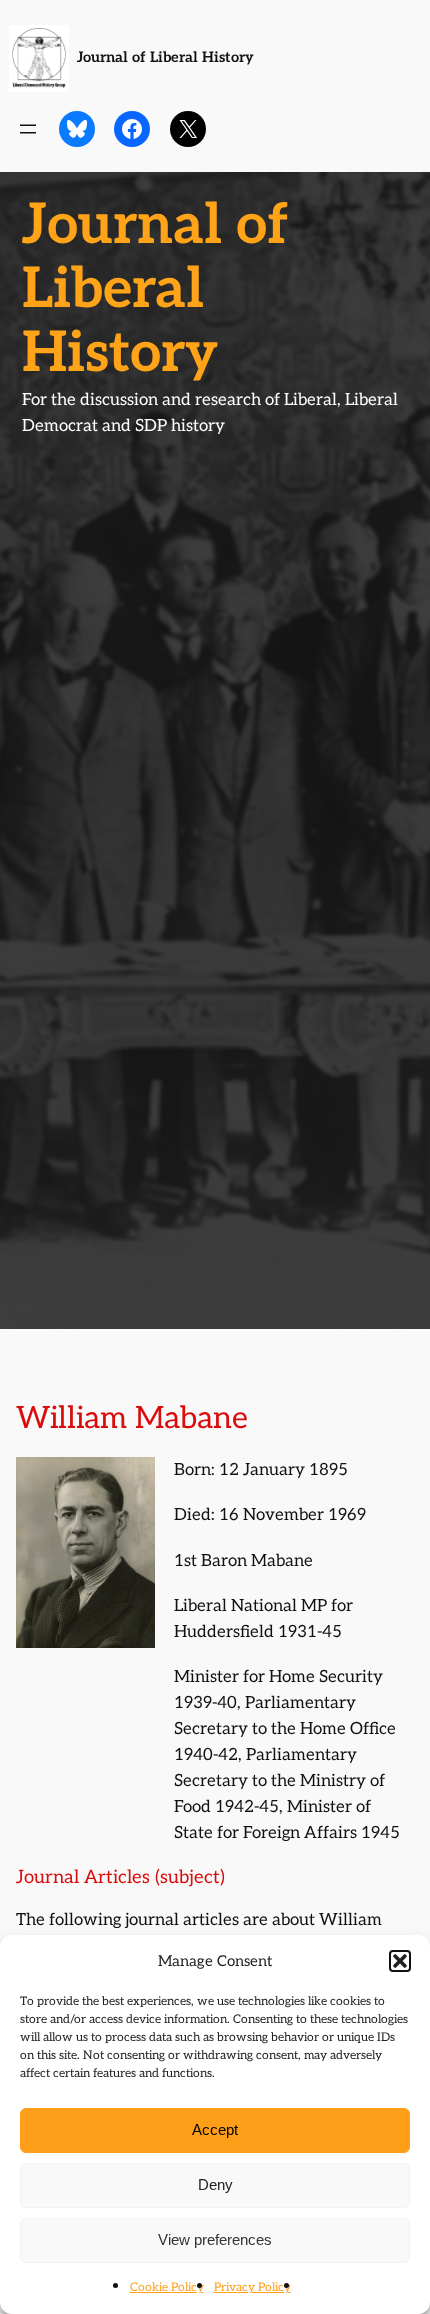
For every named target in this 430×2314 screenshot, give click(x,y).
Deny (215, 2184)
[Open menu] (28, 129)
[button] (400, 1961)
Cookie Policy (167, 2287)
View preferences (215, 2239)
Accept (215, 2129)
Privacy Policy (252, 2287)
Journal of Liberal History (165, 57)
